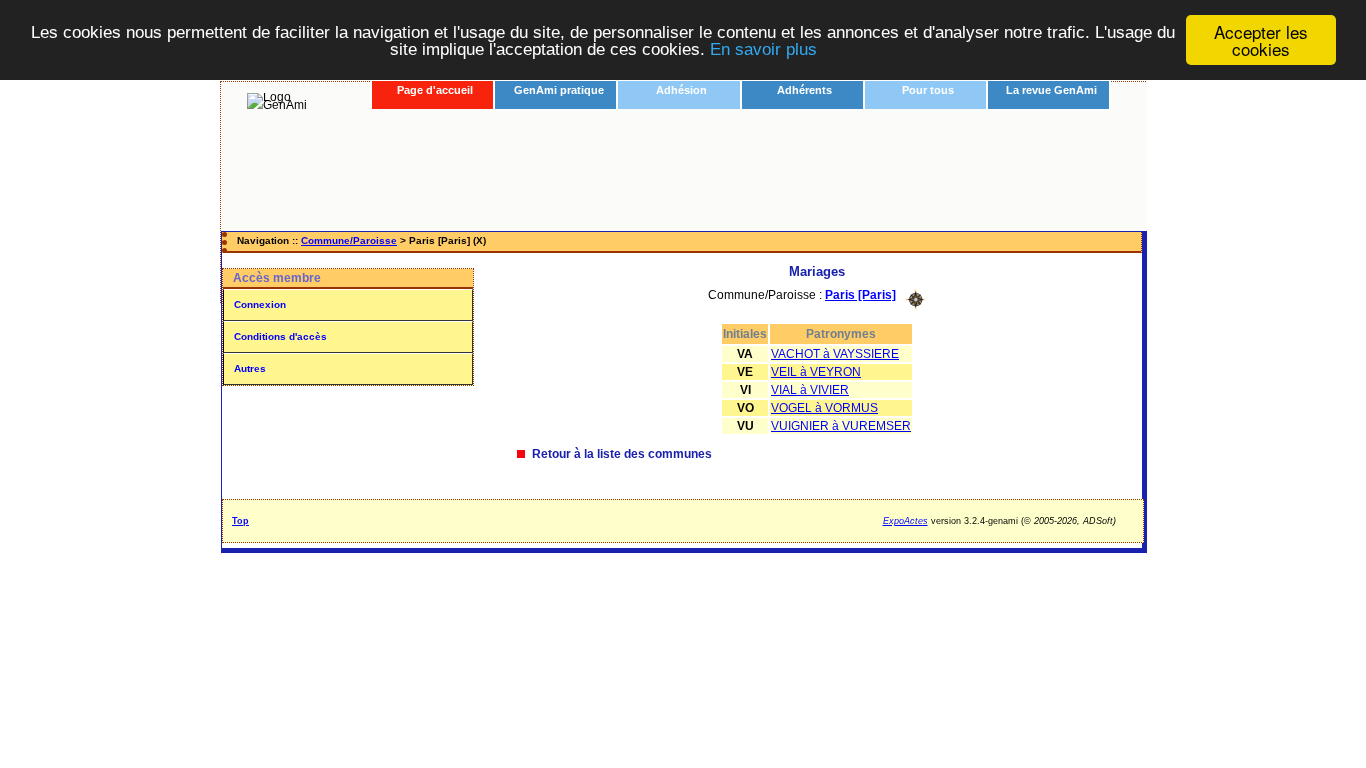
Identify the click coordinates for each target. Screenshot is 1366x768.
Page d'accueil (435, 90)
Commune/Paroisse (349, 240)
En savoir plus (763, 49)
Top (240, 521)
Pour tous (928, 90)
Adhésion (681, 90)
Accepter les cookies (1261, 40)
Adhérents (804, 90)
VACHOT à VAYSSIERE (835, 354)
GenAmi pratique (559, 90)
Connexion (260, 304)
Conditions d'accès (280, 336)
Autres (250, 368)
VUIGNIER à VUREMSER (841, 426)
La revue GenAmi (1051, 90)
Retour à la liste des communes (622, 454)
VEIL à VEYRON (816, 372)
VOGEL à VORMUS (824, 408)
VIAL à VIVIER (810, 390)
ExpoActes (905, 521)
